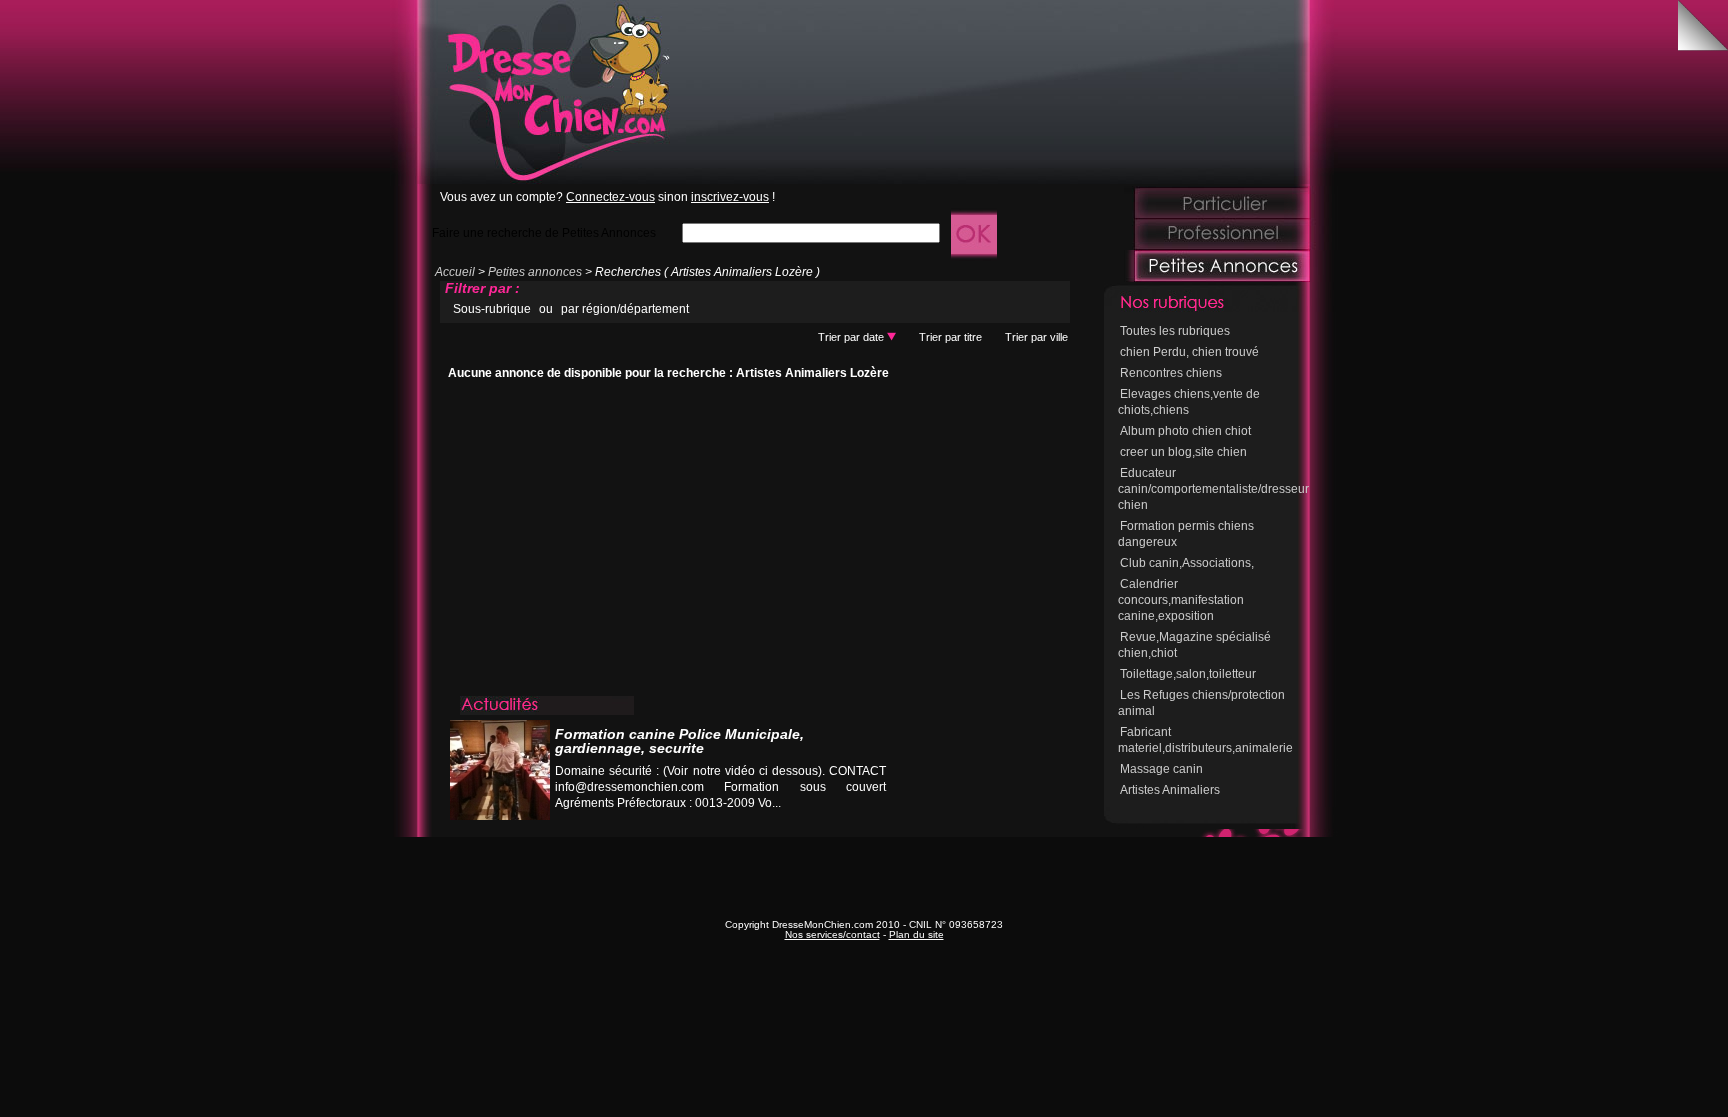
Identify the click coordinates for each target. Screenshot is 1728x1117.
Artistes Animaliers (1170, 790)
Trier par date (852, 337)
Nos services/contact (832, 934)
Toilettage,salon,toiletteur (1188, 674)
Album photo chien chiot (1185, 431)
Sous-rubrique (492, 309)
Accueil (455, 272)
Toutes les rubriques (1175, 331)
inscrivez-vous (730, 197)
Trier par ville (1036, 337)
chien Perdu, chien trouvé (1189, 352)
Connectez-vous (610, 197)
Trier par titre (950, 337)
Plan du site (916, 934)
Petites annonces (535, 272)
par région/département (625, 309)
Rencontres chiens (1171, 373)
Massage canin (1161, 769)
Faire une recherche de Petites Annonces (544, 232)
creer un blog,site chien (1183, 452)
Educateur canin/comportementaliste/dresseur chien (1213, 489)
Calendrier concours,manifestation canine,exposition (1181, 600)
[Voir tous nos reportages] (810, 822)
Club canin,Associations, (1187, 563)
